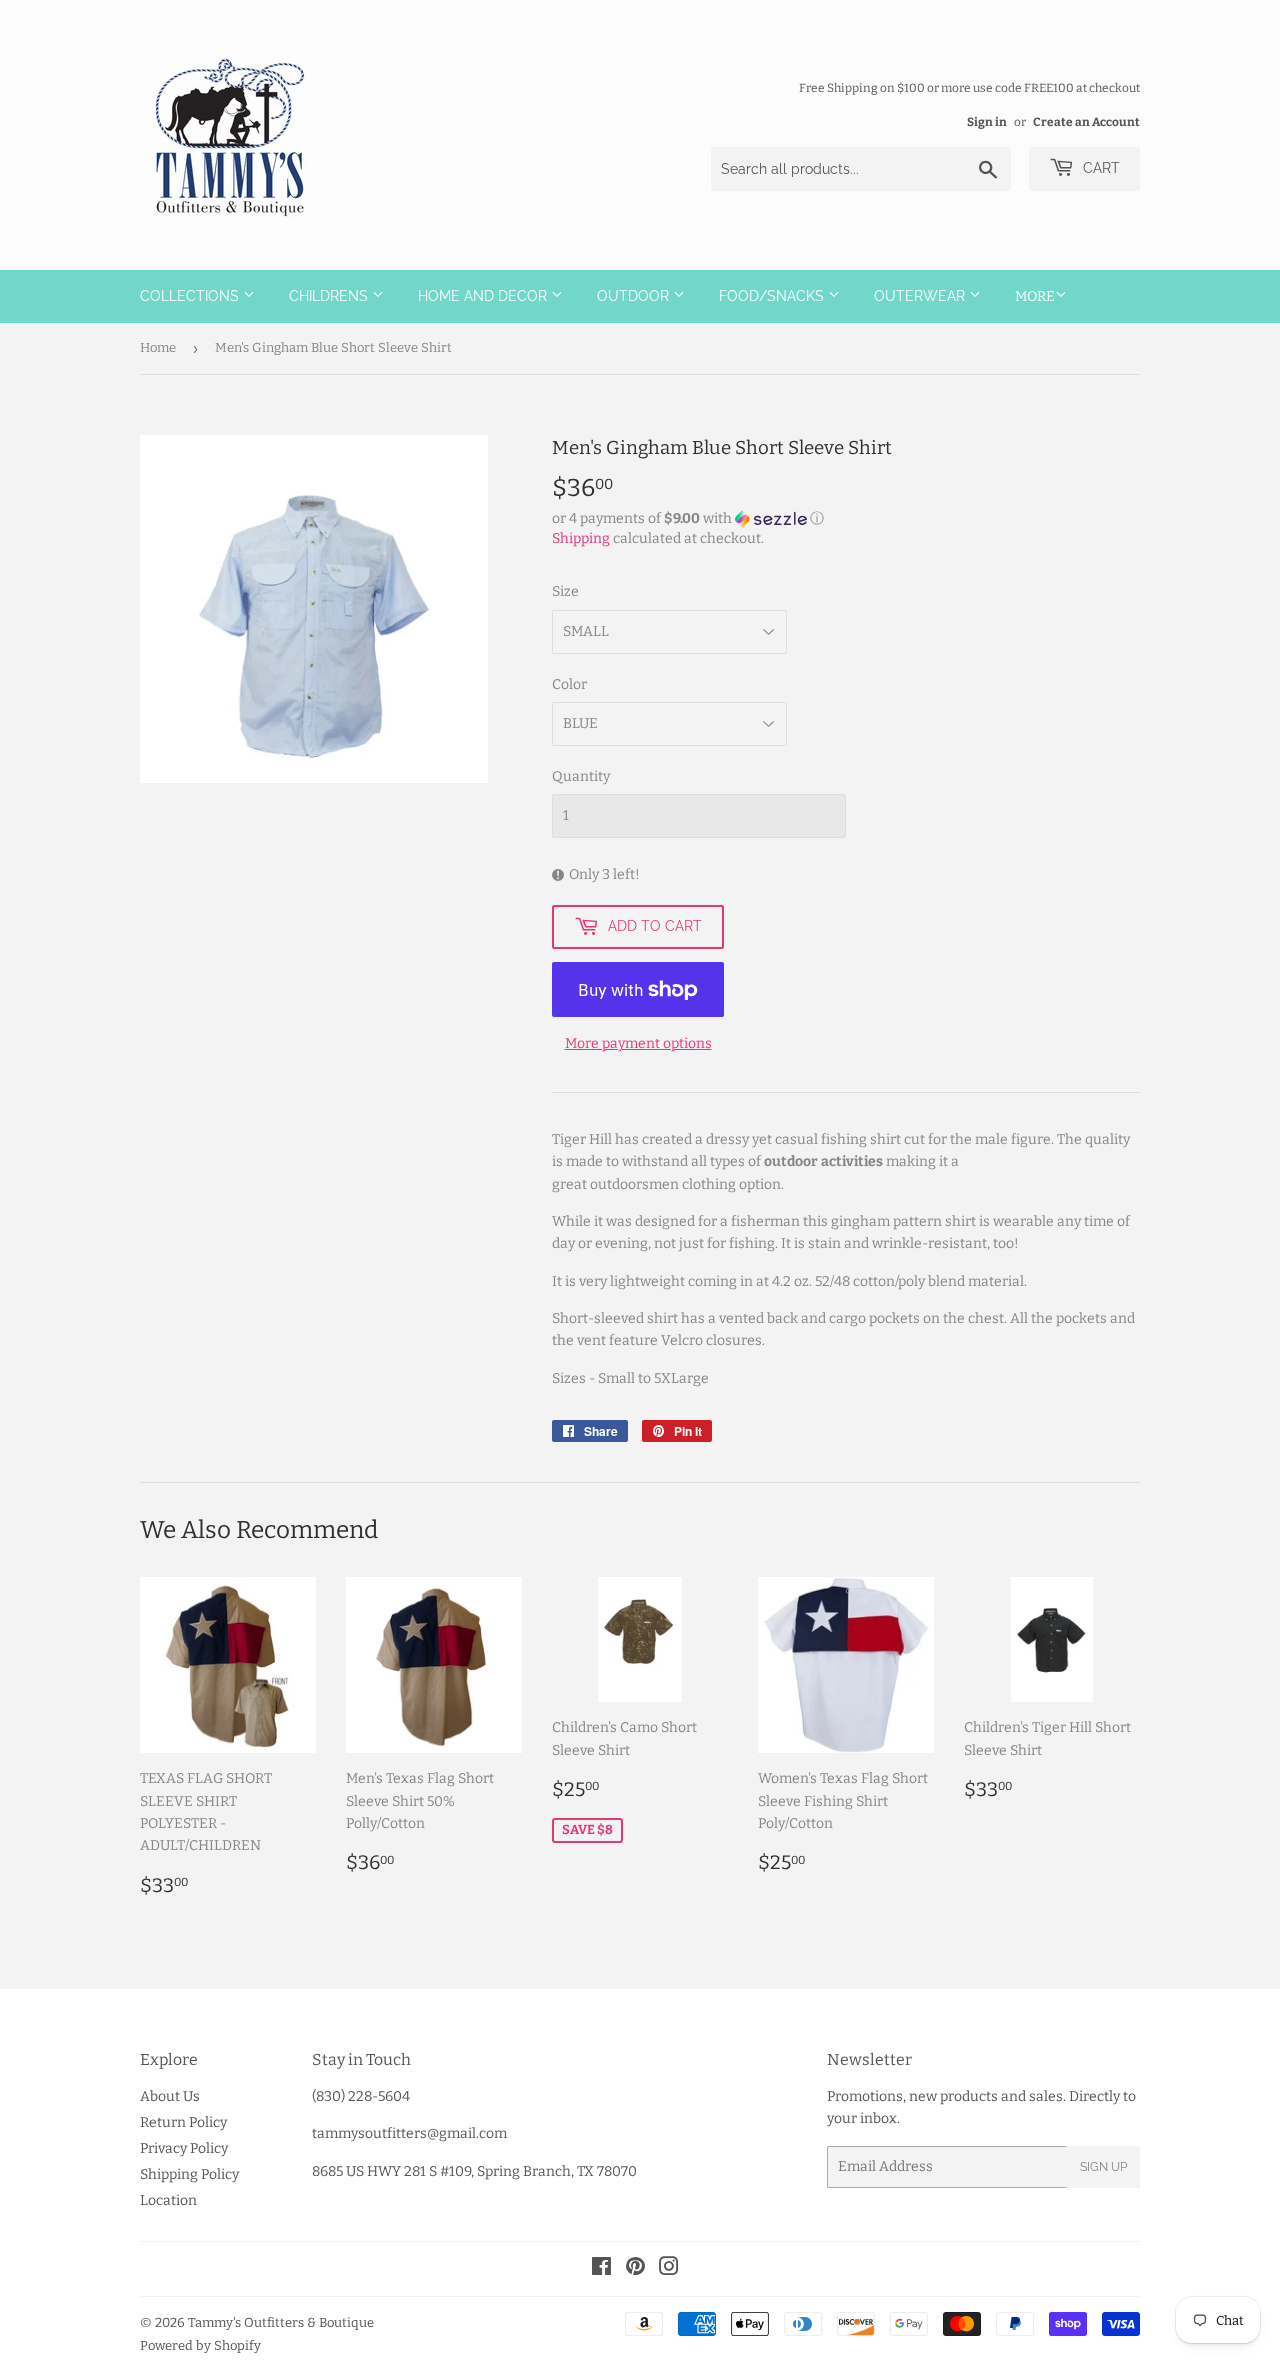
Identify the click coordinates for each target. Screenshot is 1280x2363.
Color (569, 684)
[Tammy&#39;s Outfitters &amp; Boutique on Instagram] (669, 2269)
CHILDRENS (330, 296)
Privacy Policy (184, 2148)
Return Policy (183, 2122)
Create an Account (1086, 122)
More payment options (638, 1043)
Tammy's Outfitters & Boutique (281, 2322)
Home (158, 347)
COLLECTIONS (191, 296)
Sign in (987, 122)
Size (565, 591)
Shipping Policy (189, 2174)
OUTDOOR (635, 296)
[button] (846, 519)
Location (168, 2200)
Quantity (581, 776)
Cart (1099, 168)
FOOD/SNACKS (773, 296)
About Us (170, 2096)
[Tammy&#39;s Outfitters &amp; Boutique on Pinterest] (635, 2269)
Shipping (581, 538)
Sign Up (1103, 2167)
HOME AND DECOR (484, 296)
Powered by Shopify (200, 2345)
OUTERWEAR (921, 296)
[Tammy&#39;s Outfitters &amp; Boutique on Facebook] (601, 2269)
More (1035, 296)
